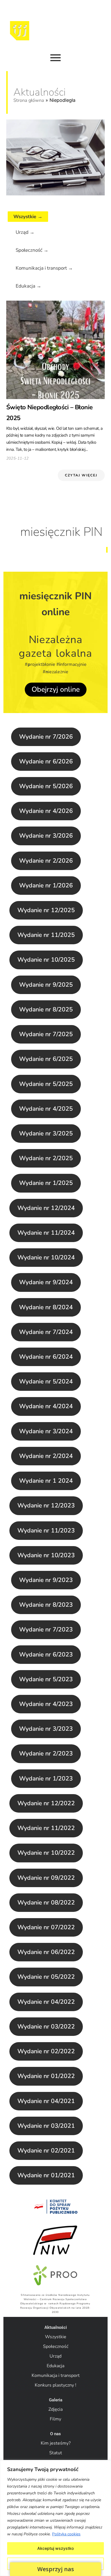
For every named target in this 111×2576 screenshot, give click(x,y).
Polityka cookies (66, 2534)
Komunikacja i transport (56, 2375)
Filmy (55, 2419)
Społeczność (56, 2346)
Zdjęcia (55, 2409)
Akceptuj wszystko (55, 2548)
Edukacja (55, 2366)
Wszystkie (56, 2337)
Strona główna (29, 100)
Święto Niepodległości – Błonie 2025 (50, 413)
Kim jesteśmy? (56, 2443)
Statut (56, 2453)
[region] (55, 2518)
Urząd (55, 2356)
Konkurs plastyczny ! (55, 2385)
